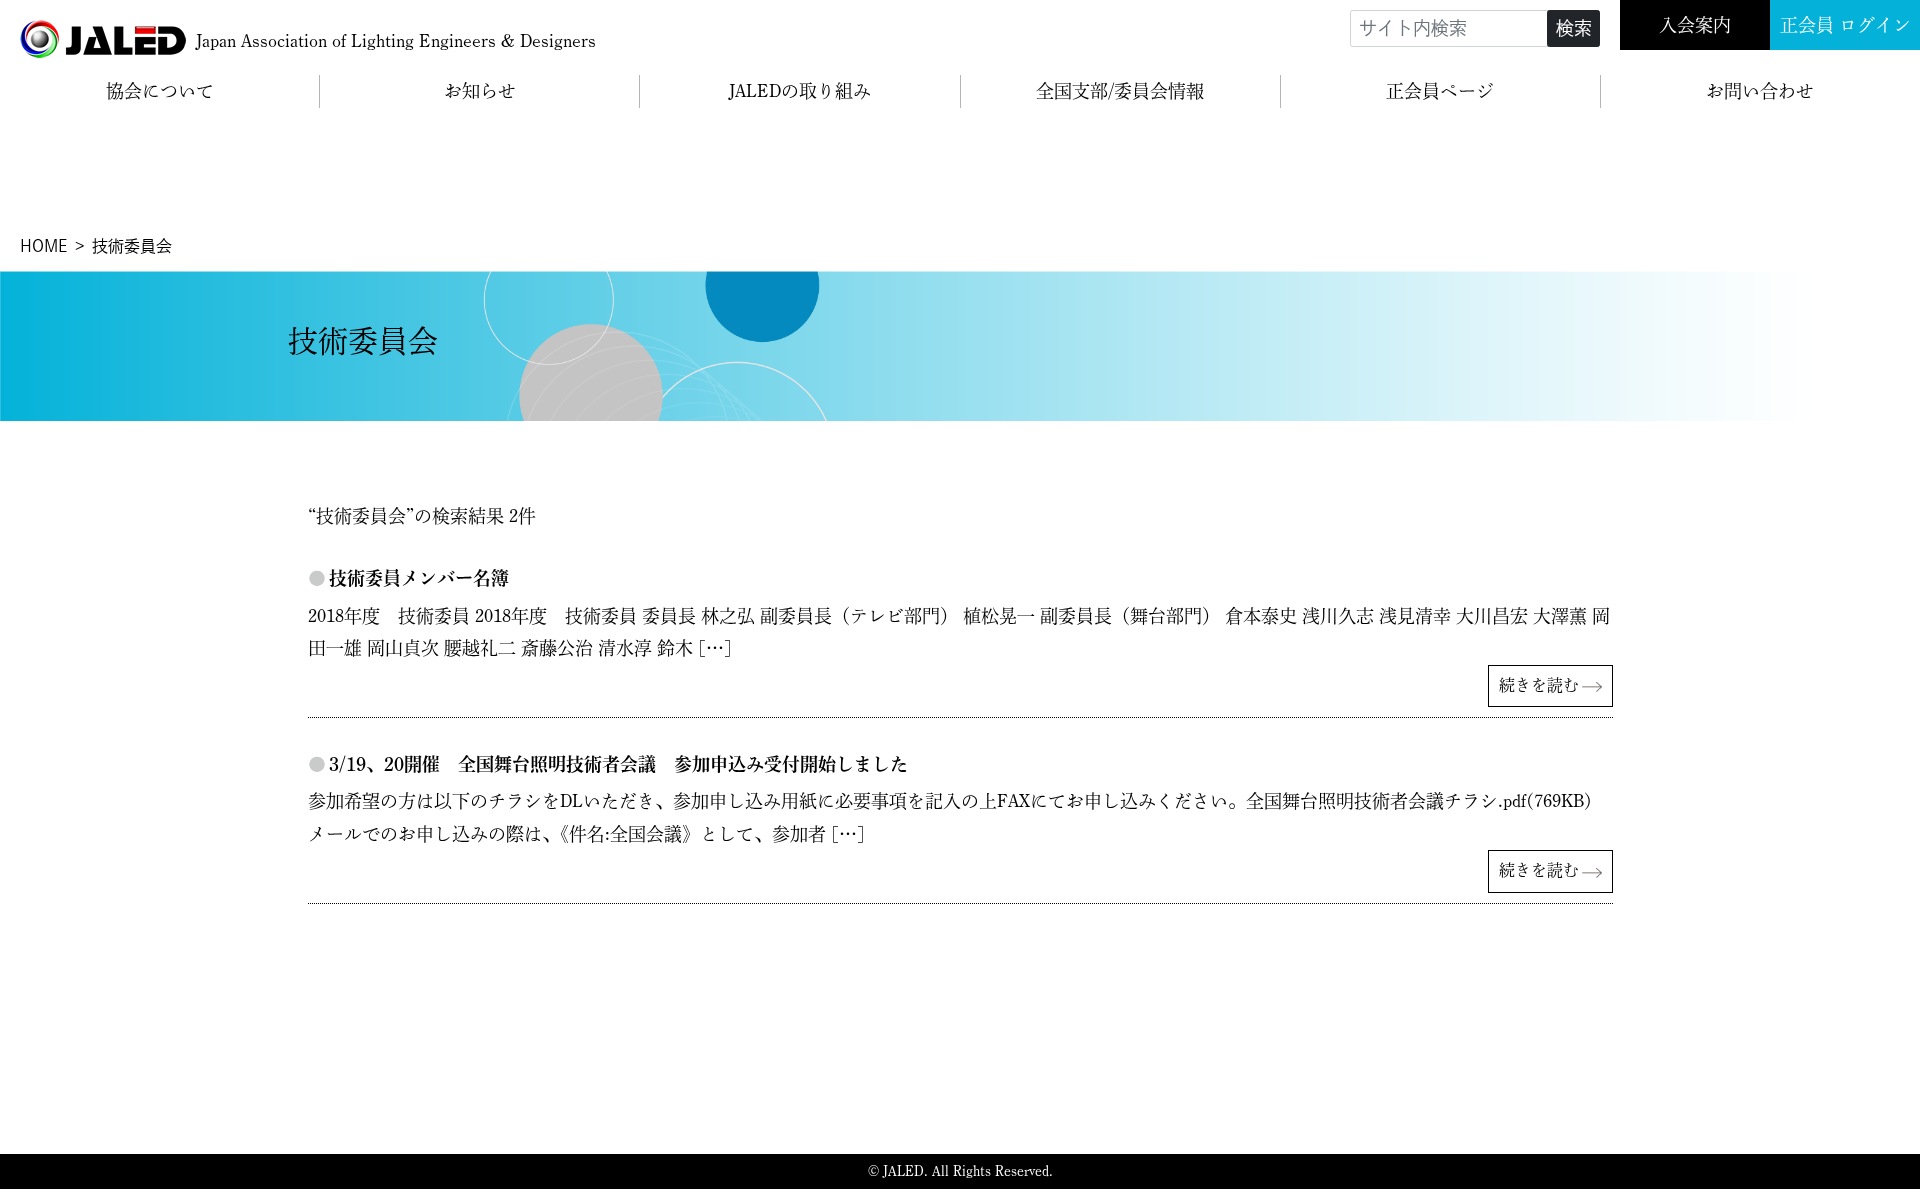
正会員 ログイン (1845, 25)
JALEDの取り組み (800, 91)
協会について (160, 91)
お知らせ (480, 91)
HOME (43, 246)
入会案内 (1695, 25)
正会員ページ (1440, 91)
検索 (1574, 28)
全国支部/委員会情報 (1120, 91)
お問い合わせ (1760, 91)
